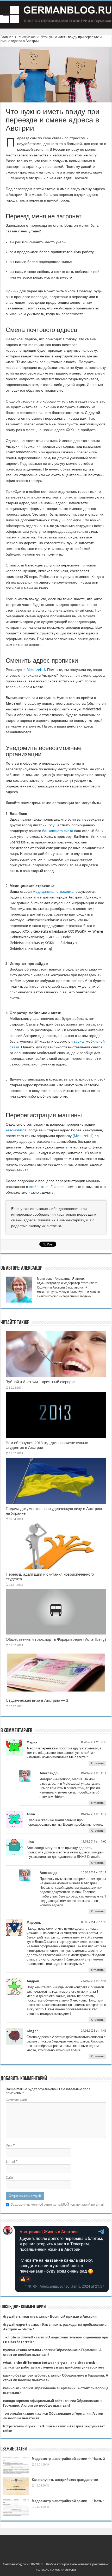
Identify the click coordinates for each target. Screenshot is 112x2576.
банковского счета (58, 831)
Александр (49, 1773)
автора (70, 2569)
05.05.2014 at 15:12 (94, 1814)
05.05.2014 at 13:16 (94, 1773)
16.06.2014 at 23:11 (94, 1872)
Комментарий (16, 2099)
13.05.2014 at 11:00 (94, 1842)
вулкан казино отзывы (22, 2350)
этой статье (39, 1187)
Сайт (10, 2177)
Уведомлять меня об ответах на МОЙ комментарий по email (57, 2204)
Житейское (27, 37)
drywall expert (15, 2325)
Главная (7, 37)
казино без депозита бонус (25, 2375)
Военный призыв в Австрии (73, 2317)
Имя (10, 2145)
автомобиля (16, 1130)
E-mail (12, 2161)
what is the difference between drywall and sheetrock (49, 2363)
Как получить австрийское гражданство (65, 2480)
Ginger (32, 2031)
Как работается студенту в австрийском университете (59, 2367)
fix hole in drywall (18, 2337)
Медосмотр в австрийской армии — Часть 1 (68, 2501)
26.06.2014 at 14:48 (94, 1981)
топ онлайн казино (19, 2414)
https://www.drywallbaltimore (29, 2426)
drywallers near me (19, 2317)
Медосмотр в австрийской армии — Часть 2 (68, 2459)
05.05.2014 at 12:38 (94, 1742)
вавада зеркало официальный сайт (33, 2401)
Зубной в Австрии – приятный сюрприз (41, 1382)
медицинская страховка (53, 891)
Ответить (97, 1763)
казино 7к (11, 2388)
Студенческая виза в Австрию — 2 (37, 1700)
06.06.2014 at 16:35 (94, 1922)
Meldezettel (36, 670)
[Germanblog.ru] (56, 15)
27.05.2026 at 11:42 (94, 2031)
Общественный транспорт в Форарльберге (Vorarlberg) (56, 1639)
